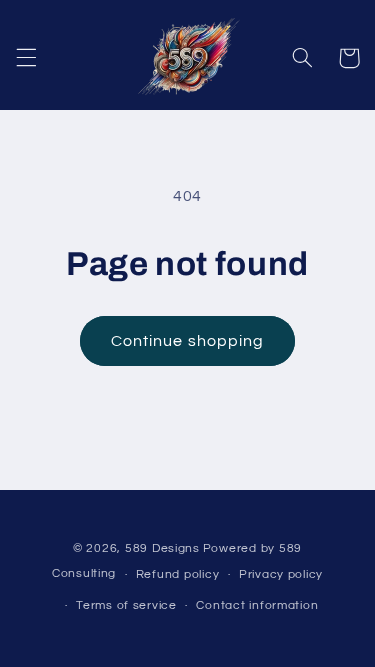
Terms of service (126, 605)
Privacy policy (281, 574)
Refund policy (178, 574)
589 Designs (162, 548)
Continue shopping (187, 341)
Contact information (257, 605)
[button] (26, 58)
